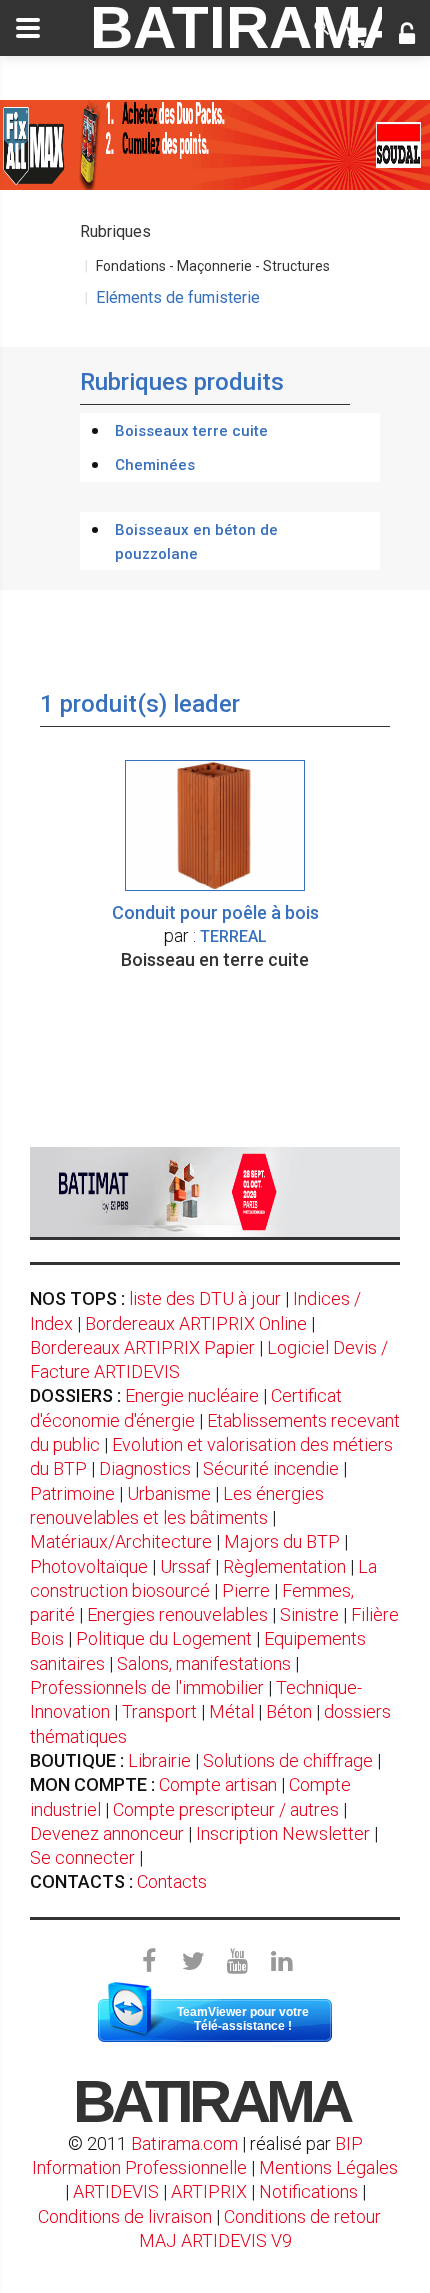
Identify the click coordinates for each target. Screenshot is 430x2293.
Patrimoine (72, 1493)
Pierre (246, 1590)
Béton (289, 1711)
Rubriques (115, 231)
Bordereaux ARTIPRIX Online (196, 1323)
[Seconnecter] (407, 36)
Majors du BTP (282, 1541)
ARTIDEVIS (116, 2191)
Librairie (159, 1760)
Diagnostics (145, 1468)
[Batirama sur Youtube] (237, 1962)
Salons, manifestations (204, 1663)
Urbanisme (169, 1493)
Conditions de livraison (125, 2216)
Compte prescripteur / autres (226, 1809)
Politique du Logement (164, 1638)
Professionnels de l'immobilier (147, 1687)
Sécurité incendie (271, 1468)
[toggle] (28, 28)
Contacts (172, 1881)
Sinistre (309, 1614)
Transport (159, 1711)
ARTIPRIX (209, 2191)
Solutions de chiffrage (288, 1760)
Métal (231, 1711)
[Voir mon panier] (354, 36)
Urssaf (185, 1566)
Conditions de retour (302, 2216)
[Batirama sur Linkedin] (281, 1962)
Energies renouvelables (177, 1614)
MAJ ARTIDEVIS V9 (215, 2240)
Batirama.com (184, 2143)
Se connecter (82, 1857)
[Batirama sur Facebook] (149, 1962)
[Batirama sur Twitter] (193, 1962)
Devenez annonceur (107, 1833)
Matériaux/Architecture (121, 1541)
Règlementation (284, 1566)
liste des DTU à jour (205, 1298)
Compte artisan (218, 1784)
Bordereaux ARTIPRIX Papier (142, 1347)
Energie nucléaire (192, 1395)
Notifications (310, 2191)
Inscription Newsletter (283, 1833)
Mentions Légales (328, 2167)
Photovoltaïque (89, 1566)
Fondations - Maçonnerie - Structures (213, 266)
